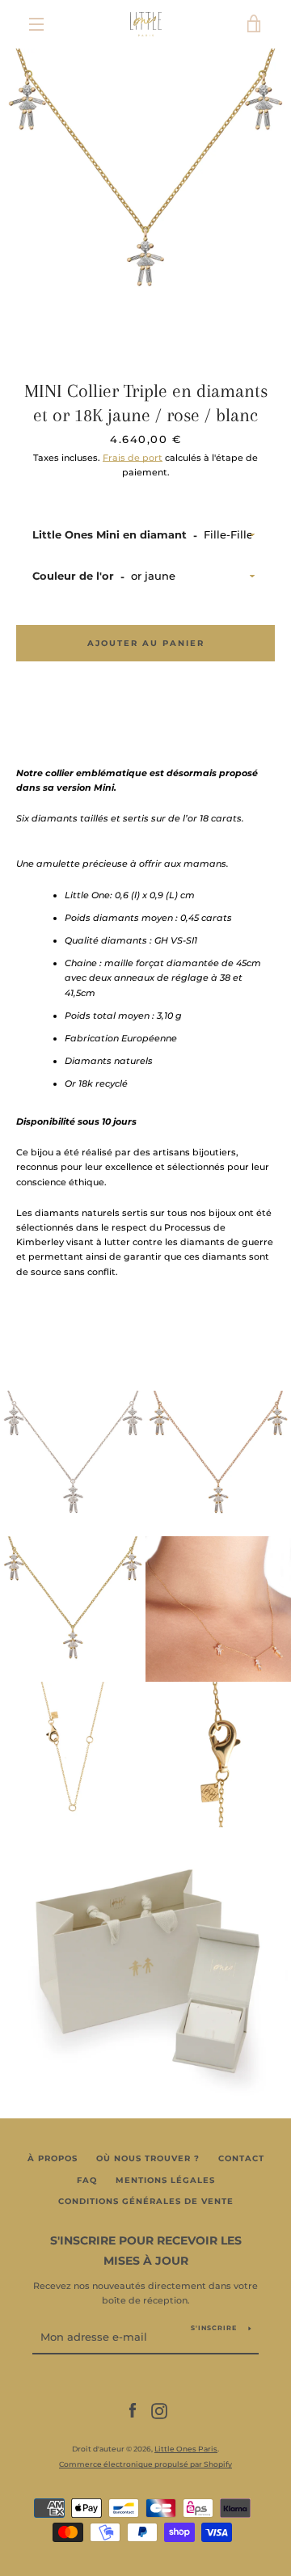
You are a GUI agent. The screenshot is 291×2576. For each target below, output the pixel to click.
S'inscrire (214, 2328)
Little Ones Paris (186, 2449)
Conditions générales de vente (146, 2201)
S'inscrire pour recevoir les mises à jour (146, 2251)
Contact (241, 2158)
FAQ (87, 2180)
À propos (53, 2158)
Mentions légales (165, 2180)
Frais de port (133, 458)
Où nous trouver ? (148, 2158)
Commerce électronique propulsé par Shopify (145, 2464)
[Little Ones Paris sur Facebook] (133, 2410)
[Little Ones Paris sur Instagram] (159, 2410)
